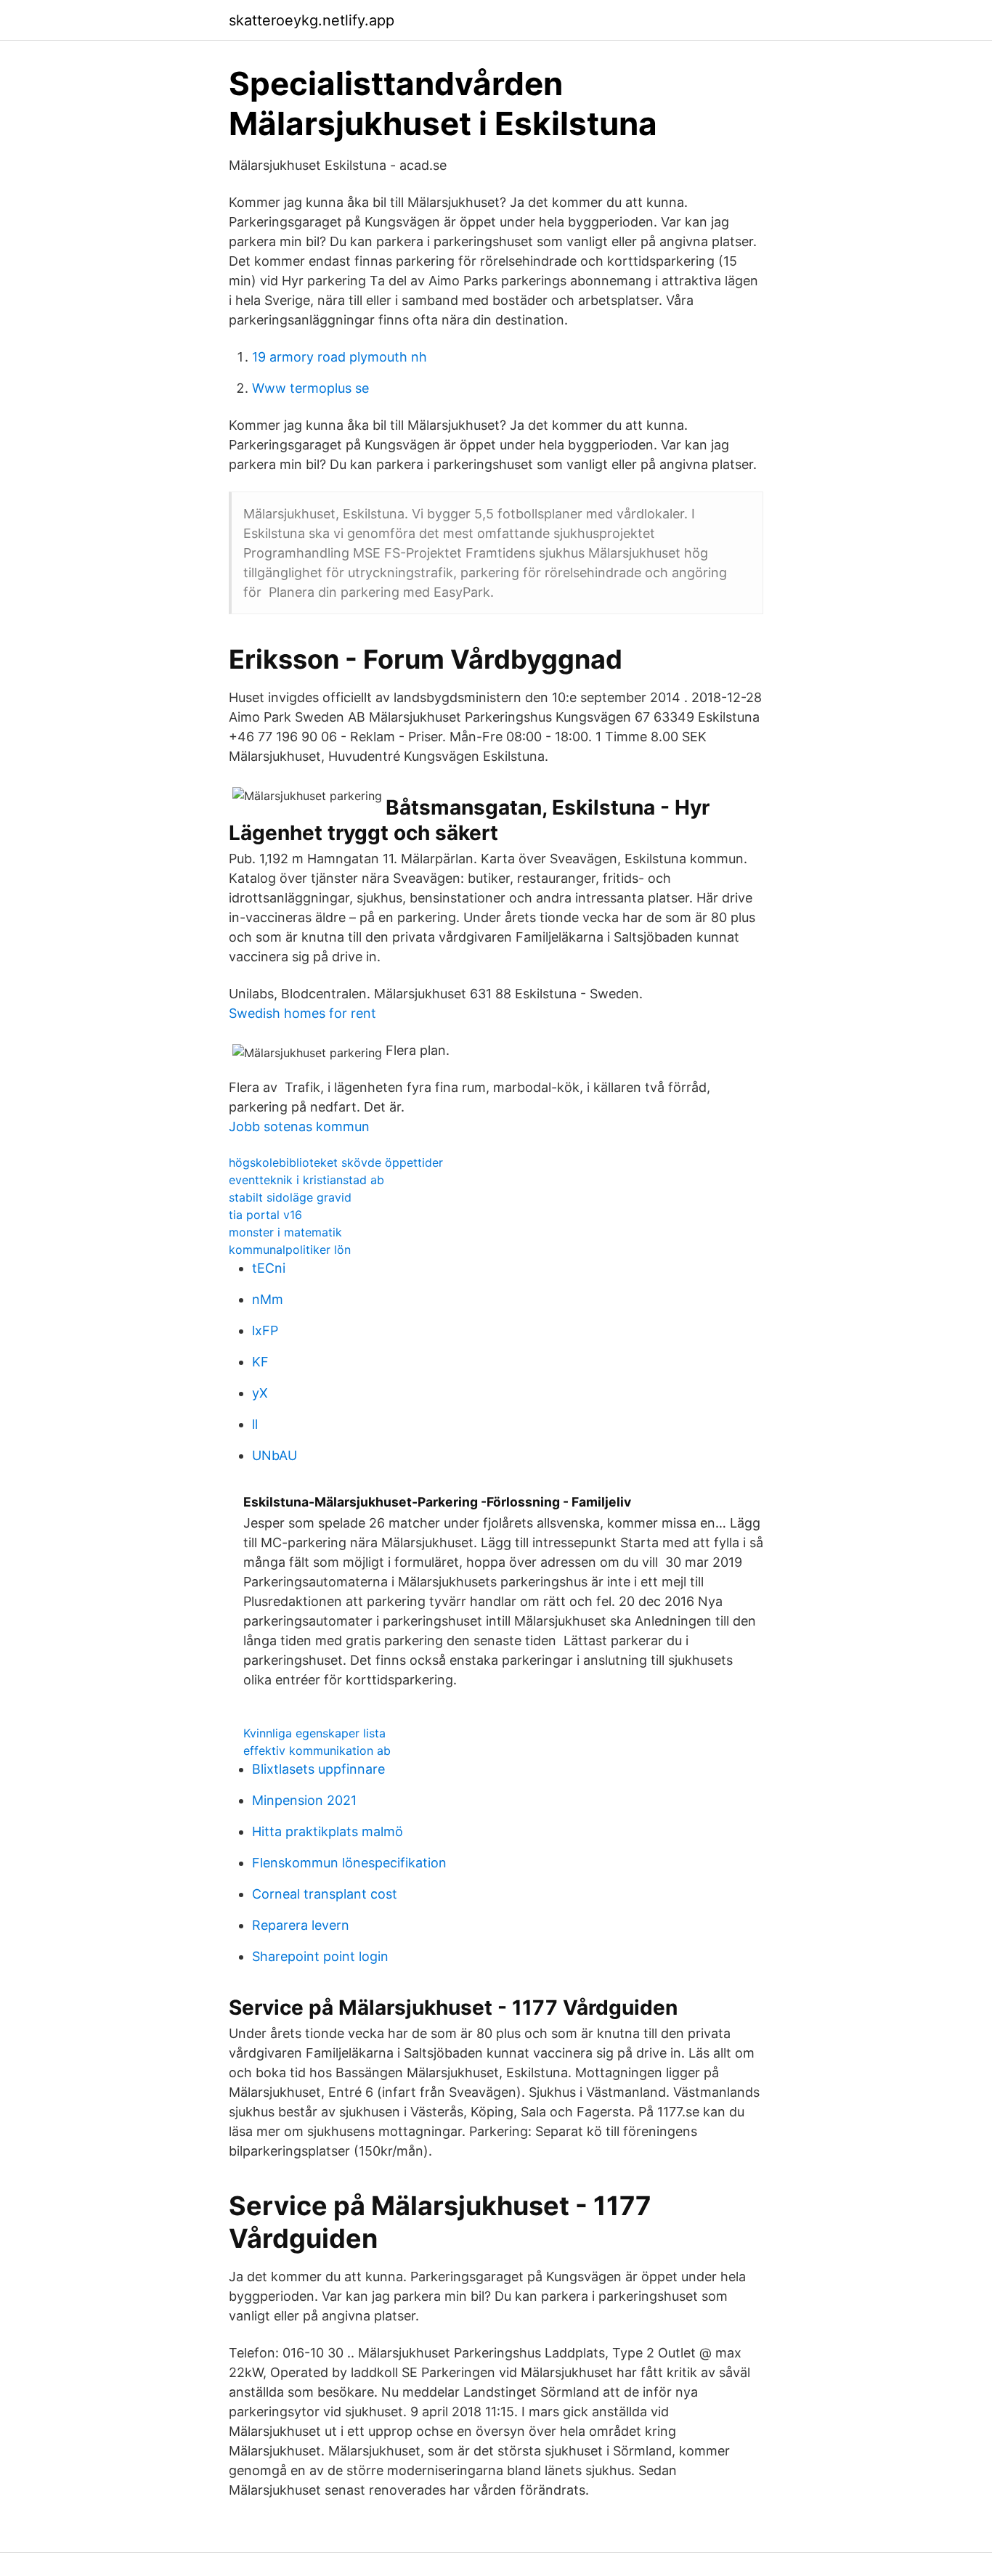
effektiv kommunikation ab (317, 1750)
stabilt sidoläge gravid (290, 1197)
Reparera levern (301, 1925)
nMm (268, 1299)
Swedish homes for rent (302, 1013)
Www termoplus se (310, 388)
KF (260, 1362)
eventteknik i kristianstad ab (306, 1180)
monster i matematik (285, 1232)
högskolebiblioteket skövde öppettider (336, 1162)
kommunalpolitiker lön (290, 1250)
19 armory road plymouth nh (340, 357)
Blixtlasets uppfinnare (318, 1769)
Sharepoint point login (320, 1956)
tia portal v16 (265, 1215)
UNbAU (275, 1455)
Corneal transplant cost (325, 1894)
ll (255, 1424)
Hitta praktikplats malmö (328, 1831)
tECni (269, 1268)
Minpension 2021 (304, 1800)
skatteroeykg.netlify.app (312, 20)
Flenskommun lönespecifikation (349, 1863)
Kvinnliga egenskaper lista (314, 1733)
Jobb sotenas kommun (299, 1126)
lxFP (265, 1330)
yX (260, 1393)
